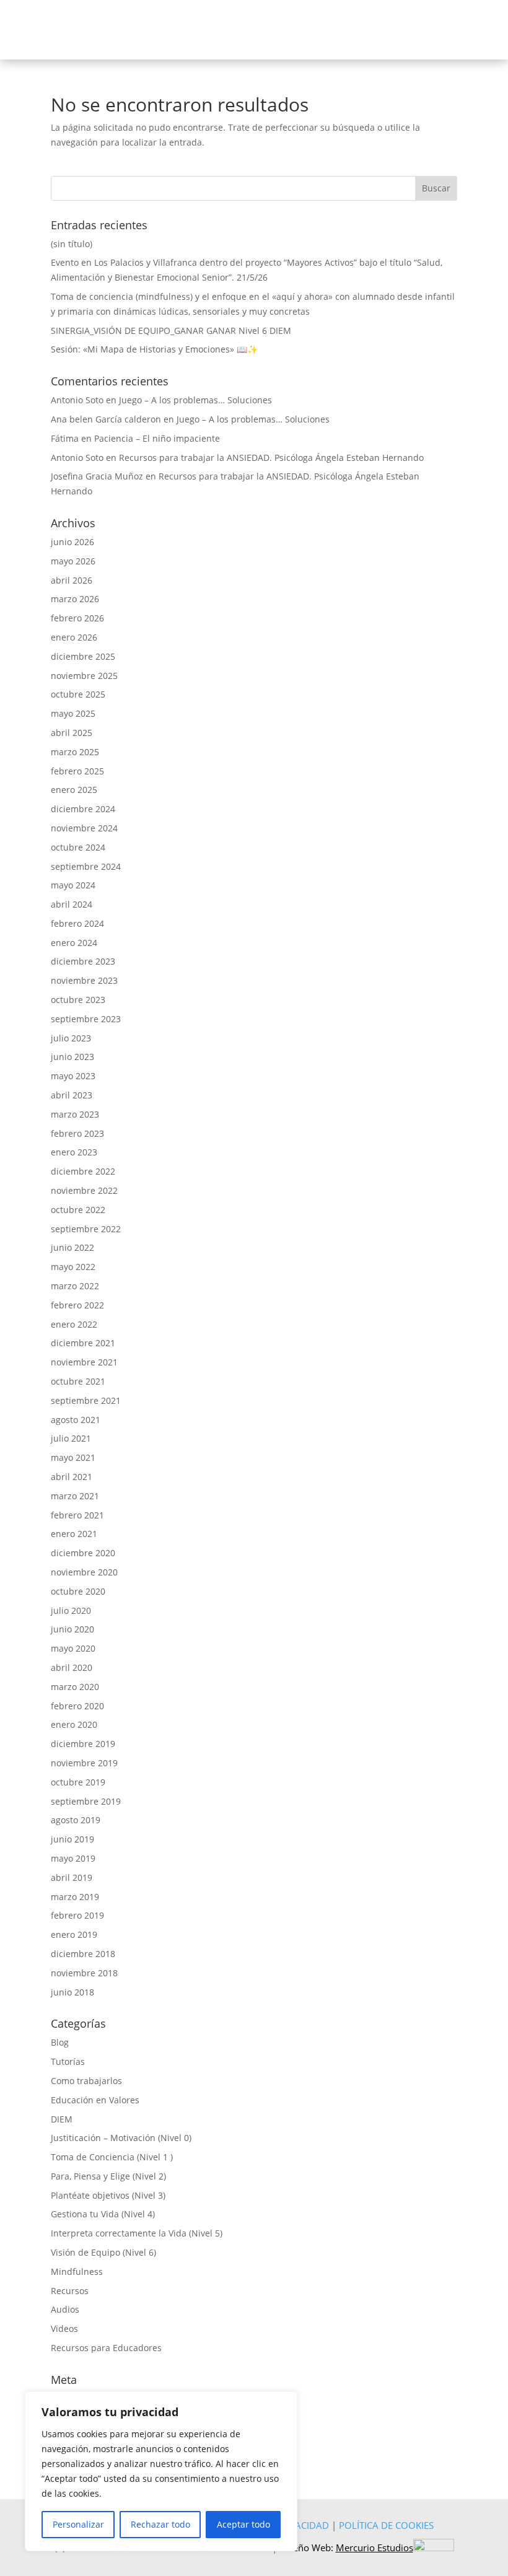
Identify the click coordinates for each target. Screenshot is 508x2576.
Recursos (70, 2291)
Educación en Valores (95, 2100)
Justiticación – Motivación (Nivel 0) (121, 2138)
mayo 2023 (73, 1076)
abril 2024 (72, 904)
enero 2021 (74, 1534)
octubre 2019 (78, 1782)
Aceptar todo (243, 2524)
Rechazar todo (160, 2524)
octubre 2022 (78, 1210)
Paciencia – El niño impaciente (157, 438)
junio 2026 (72, 542)
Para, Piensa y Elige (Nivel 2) (108, 2176)
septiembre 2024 (86, 866)
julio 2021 (71, 1438)
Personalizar (78, 2524)
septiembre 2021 (86, 1400)
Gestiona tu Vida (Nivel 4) (103, 2214)
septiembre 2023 (86, 1019)
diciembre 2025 (83, 656)
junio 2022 (72, 1247)
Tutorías (68, 2061)
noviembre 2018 (84, 1973)
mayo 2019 (73, 1858)
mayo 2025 (73, 713)
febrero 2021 (77, 1515)
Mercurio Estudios (374, 2548)
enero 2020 (74, 1724)
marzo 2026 (75, 599)
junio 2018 (72, 1992)
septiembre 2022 (86, 1229)
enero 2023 (74, 1152)
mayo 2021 (73, 1457)
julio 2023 (71, 1038)
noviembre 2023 (84, 980)
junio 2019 (72, 1839)
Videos (64, 2328)
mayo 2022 (73, 1267)
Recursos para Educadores (106, 2348)
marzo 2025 (75, 752)
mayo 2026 (73, 561)
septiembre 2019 (86, 1801)
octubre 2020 (78, 1591)
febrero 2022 (77, 1305)
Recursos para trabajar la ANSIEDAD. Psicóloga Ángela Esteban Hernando (271, 458)
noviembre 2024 (84, 828)
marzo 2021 (75, 1496)
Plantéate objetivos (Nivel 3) (108, 2195)
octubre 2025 (78, 694)
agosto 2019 (76, 1820)
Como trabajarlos (86, 2081)
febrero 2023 (77, 1133)
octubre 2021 (78, 1381)
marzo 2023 (75, 1114)
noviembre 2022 (84, 1190)
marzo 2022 (75, 1286)
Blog (60, 2042)
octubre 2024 (78, 847)
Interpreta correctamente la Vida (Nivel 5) (137, 2233)
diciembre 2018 (83, 1954)
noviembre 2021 (84, 1362)
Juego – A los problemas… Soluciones (195, 400)
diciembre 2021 (83, 1343)
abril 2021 (72, 1477)
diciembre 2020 (83, 1553)
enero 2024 (74, 943)
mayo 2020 (73, 1648)
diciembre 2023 (83, 961)
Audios (65, 2309)
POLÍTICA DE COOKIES (386, 2525)
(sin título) (72, 244)
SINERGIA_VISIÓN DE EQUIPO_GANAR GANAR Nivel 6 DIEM (171, 331)
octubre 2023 (78, 1000)
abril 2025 (72, 733)
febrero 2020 (77, 1706)
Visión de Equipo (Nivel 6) (103, 2252)
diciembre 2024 (83, 809)
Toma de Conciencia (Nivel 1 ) (112, 2157)
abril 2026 (72, 580)
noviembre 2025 (84, 676)
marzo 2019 (75, 1897)
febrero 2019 (77, 1915)
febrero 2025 (77, 771)
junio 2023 (72, 1057)
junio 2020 (72, 1629)
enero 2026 (74, 637)
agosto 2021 (76, 1420)
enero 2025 (74, 790)
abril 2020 (72, 1667)
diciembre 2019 (83, 1744)
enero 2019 (74, 1934)
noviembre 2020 (84, 1572)
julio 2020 (71, 1610)
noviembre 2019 (84, 1763)
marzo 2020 (75, 1687)
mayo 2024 (73, 885)
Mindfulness (77, 2272)
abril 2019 (72, 1877)
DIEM (62, 2119)
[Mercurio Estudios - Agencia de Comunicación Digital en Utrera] (434, 2548)
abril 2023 (72, 1095)
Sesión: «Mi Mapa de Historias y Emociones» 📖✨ (154, 349)
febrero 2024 (77, 923)
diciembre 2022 (83, 1171)
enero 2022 (74, 1324)
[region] (161, 2471)
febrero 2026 (77, 618)
